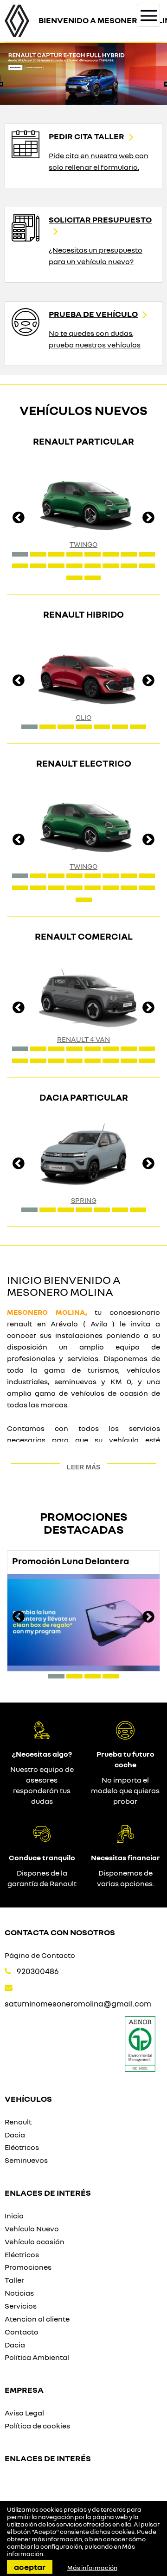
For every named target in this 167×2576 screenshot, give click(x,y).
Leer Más (83, 1467)
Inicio (14, 2216)
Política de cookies (37, 2426)
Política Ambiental (37, 2357)
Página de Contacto (40, 1955)
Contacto (22, 2332)
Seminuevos (26, 2160)
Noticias (19, 2293)
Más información (92, 2568)
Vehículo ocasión (35, 2242)
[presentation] (19, 519)
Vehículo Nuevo (32, 2229)
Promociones (28, 2267)
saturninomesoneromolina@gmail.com (78, 2003)
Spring (84, 1200)
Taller (14, 2280)
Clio (83, 717)
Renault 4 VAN (83, 1039)
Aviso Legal (24, 2413)
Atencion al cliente (37, 2319)
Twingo (83, 544)
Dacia (15, 2135)
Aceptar (30, 2567)
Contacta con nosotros (60, 1932)
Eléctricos (22, 2147)
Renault (18, 2122)
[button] (20, 554)
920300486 (38, 1971)
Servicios (21, 2306)
